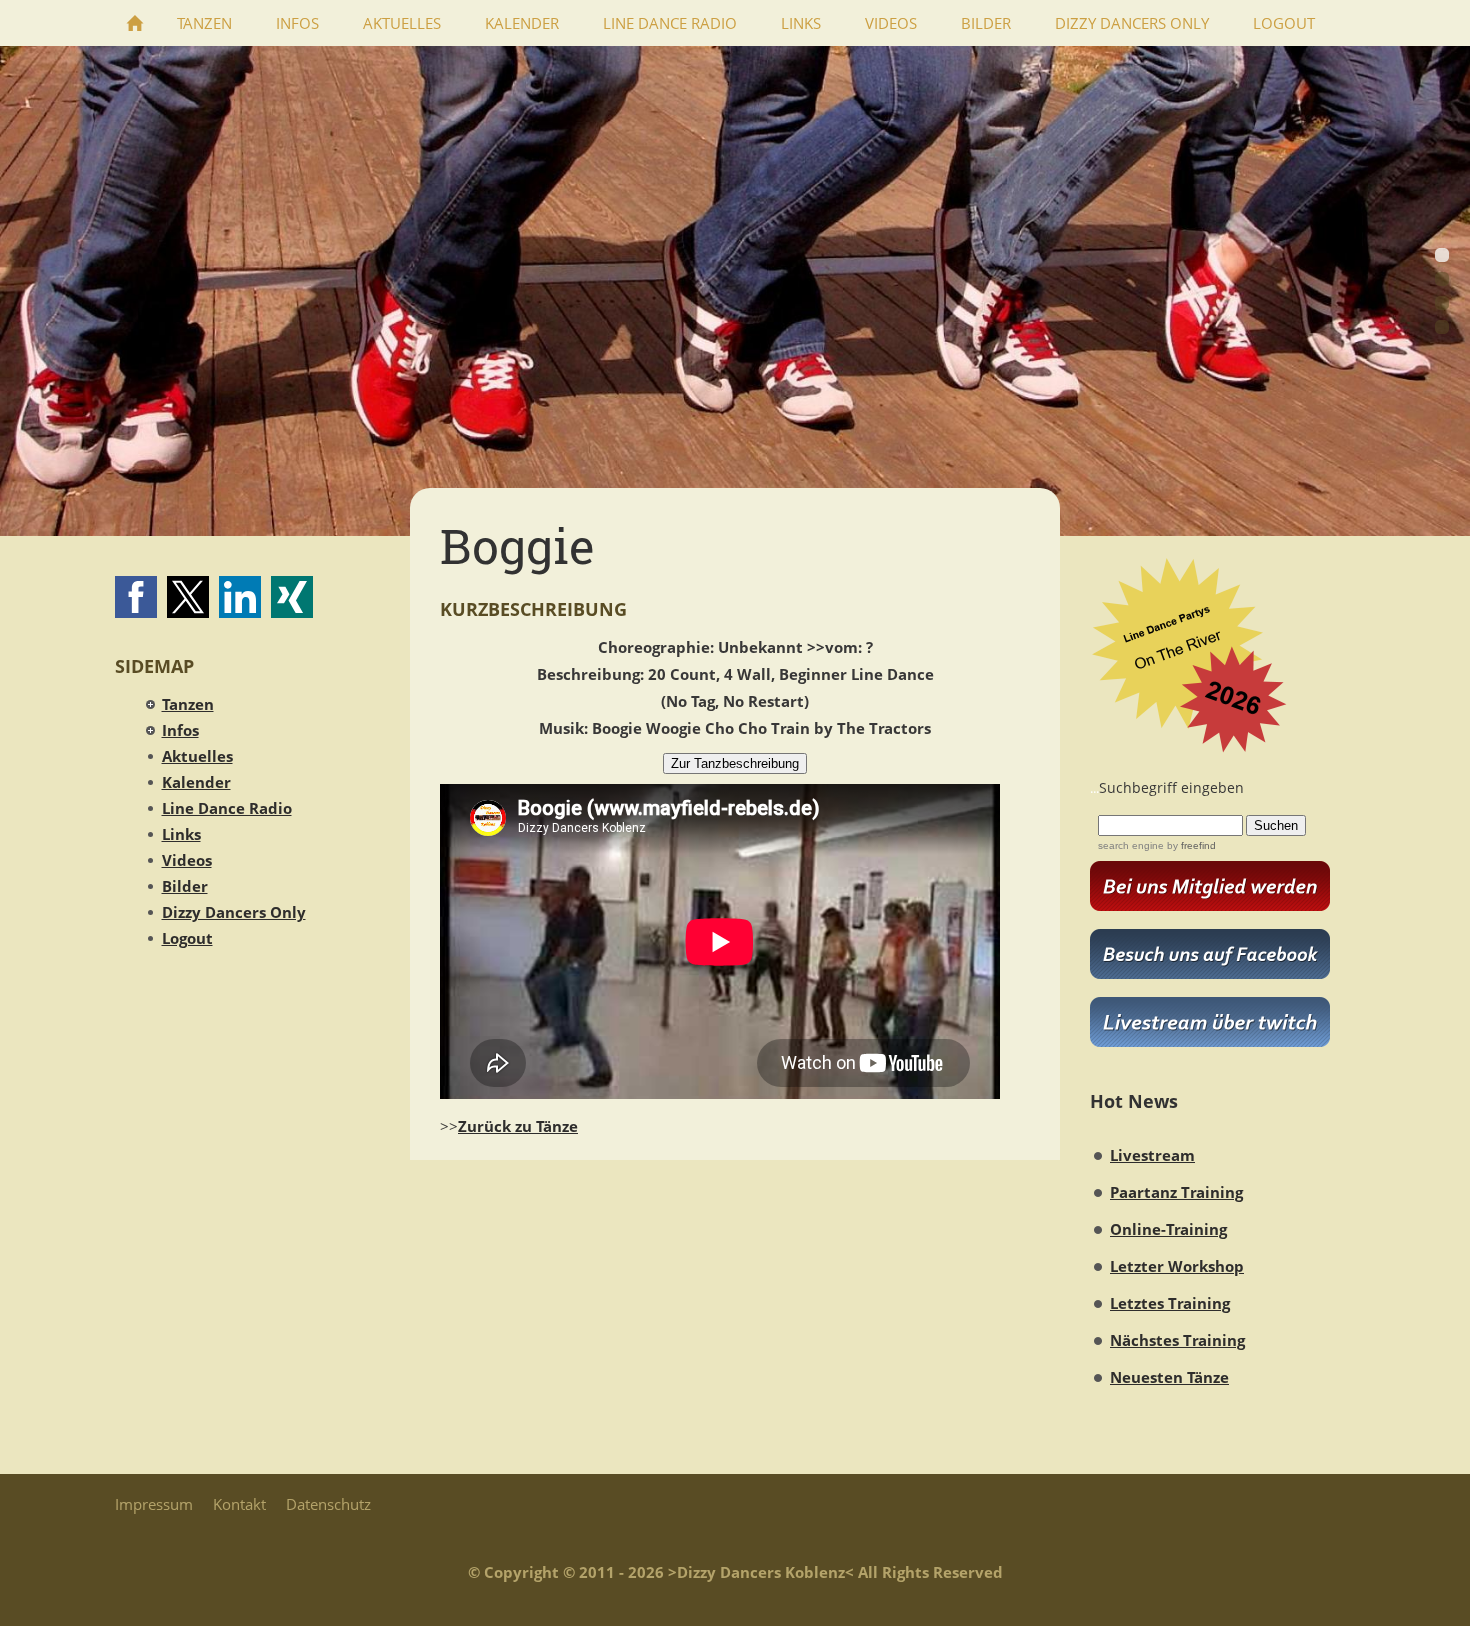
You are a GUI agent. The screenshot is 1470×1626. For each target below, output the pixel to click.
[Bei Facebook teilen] (136, 597)
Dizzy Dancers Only (234, 912)
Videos (187, 860)
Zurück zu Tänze (518, 1126)
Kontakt (239, 1504)
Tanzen (188, 704)
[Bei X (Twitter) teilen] (188, 597)
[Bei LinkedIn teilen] (240, 597)
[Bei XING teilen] (292, 597)
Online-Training (1168, 1229)
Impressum (154, 1504)
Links (181, 834)
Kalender (196, 782)
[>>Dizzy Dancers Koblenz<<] (135, 23)
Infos (180, 730)
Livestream (1152, 1155)
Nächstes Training (1177, 1340)
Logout (187, 938)
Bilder (185, 886)
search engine (1131, 845)
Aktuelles (197, 756)
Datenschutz (328, 1504)
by (1190, 845)
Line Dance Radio (227, 808)
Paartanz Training (1176, 1192)
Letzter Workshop (1177, 1266)
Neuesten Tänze (1169, 1377)
